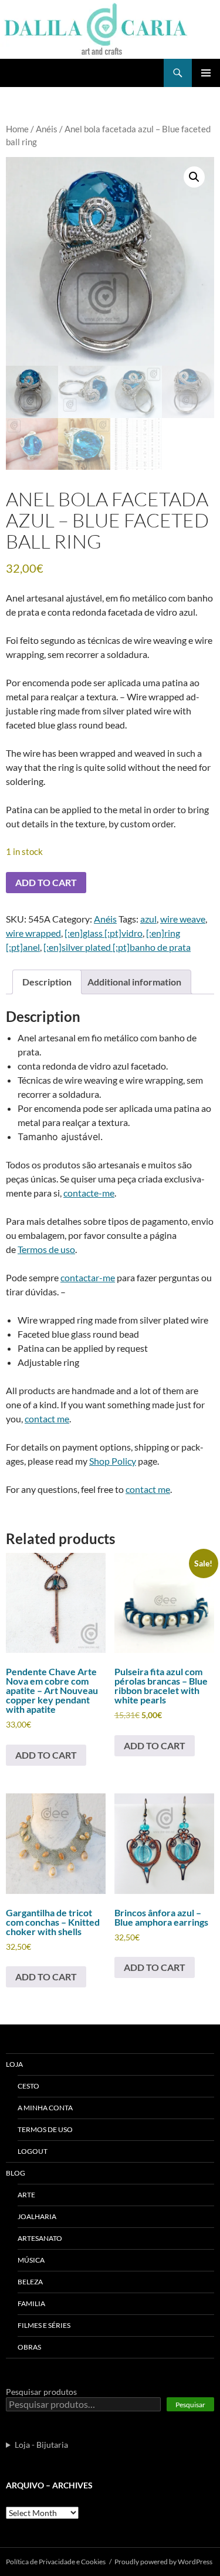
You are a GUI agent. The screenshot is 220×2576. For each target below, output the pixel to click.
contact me (47, 1419)
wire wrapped (33, 933)
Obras (29, 2347)
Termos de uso (46, 1249)
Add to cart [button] (46, 1755)
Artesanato (40, 2238)
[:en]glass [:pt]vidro (104, 933)
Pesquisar (190, 2405)
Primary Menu (206, 73)
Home (17, 129)
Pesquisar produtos (41, 2392)
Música (31, 2260)
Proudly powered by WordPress (163, 2562)
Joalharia (37, 2216)
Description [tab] (47, 982)
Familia (31, 2303)
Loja (14, 2064)
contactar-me (88, 1277)
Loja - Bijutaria (41, 2445)
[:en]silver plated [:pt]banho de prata (117, 947)
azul (148, 919)
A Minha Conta (45, 2108)
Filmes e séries (44, 2325)
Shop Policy (113, 1461)
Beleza (30, 2282)
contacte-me (89, 1193)
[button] (194, 177)
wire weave (183, 919)
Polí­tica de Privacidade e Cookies (56, 2562)
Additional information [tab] (134, 982)
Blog (16, 2173)
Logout (33, 2151)
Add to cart (46, 882)
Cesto (28, 2086)
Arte (26, 2195)
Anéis (47, 129)
